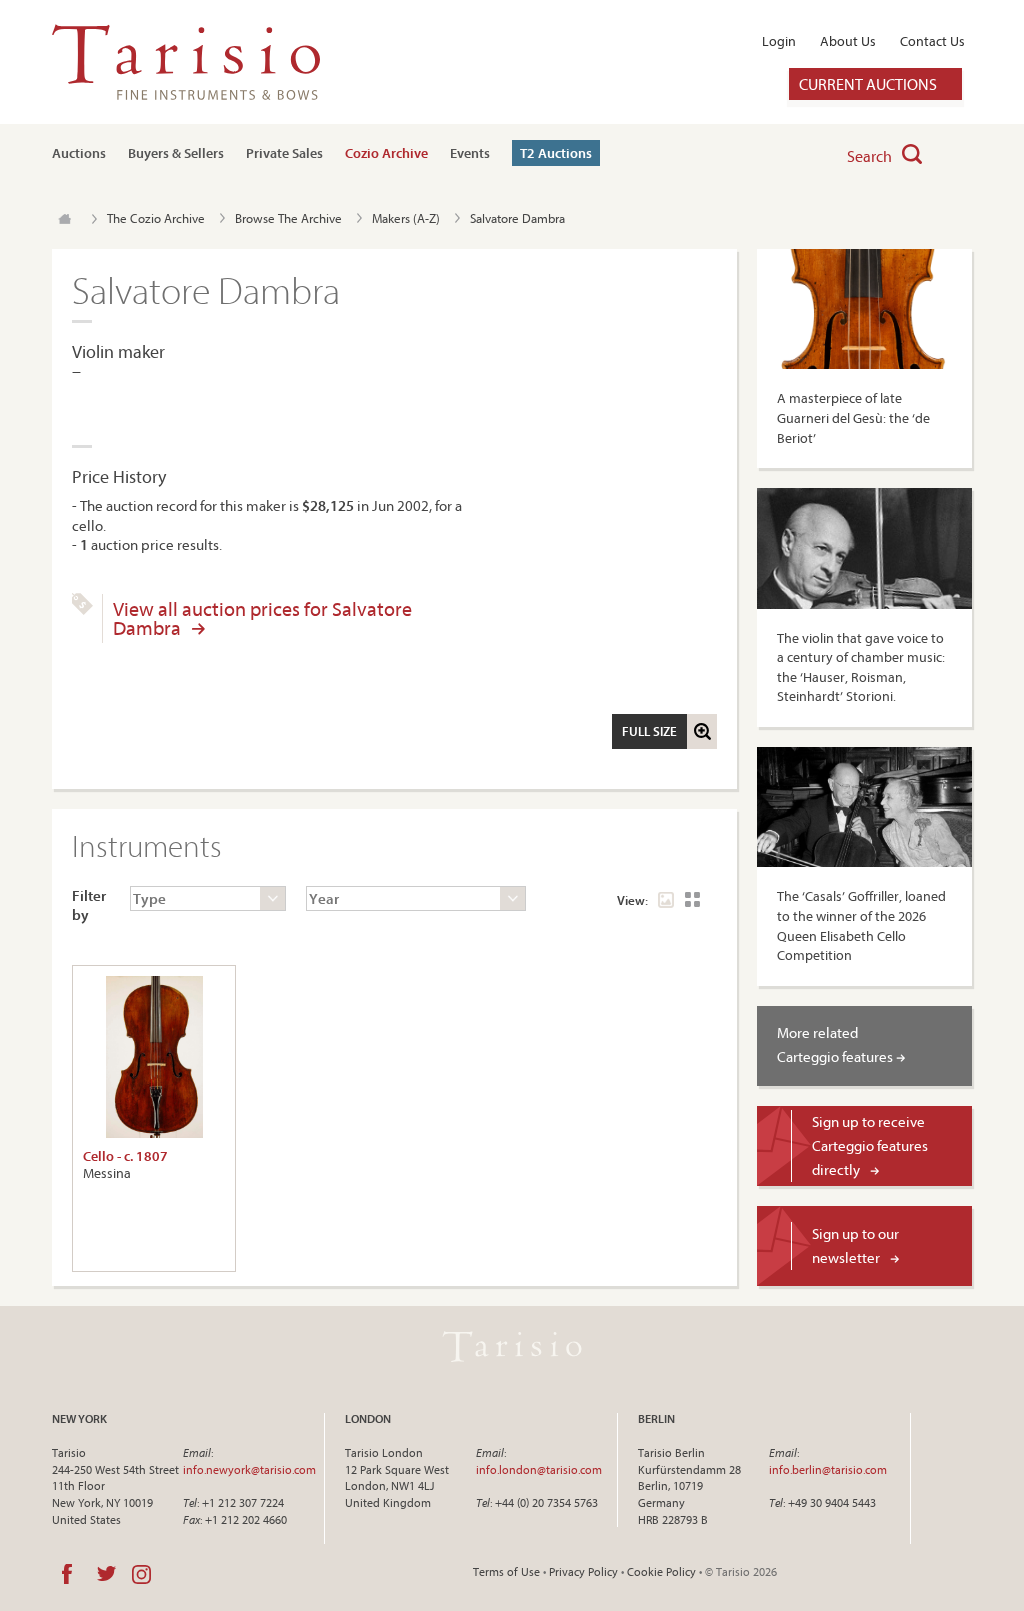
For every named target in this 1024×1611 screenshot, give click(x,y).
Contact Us (932, 41)
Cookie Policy (661, 1571)
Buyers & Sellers (176, 153)
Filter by (89, 905)
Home (64, 219)
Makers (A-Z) (406, 218)
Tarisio (512, 1347)
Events (470, 153)
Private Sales (284, 153)
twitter (106, 1574)
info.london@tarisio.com (539, 1469)
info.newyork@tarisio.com (249, 1469)
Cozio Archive (386, 153)
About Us (848, 41)
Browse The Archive (288, 218)
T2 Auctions (556, 153)
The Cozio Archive (156, 218)
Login (779, 41)
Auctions (79, 153)
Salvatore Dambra (517, 218)
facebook (67, 1574)
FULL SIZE (649, 731)
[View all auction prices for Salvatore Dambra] (82, 610)
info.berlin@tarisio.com (828, 1469)
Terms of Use (506, 1571)
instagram (141, 1574)
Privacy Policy (583, 1571)
